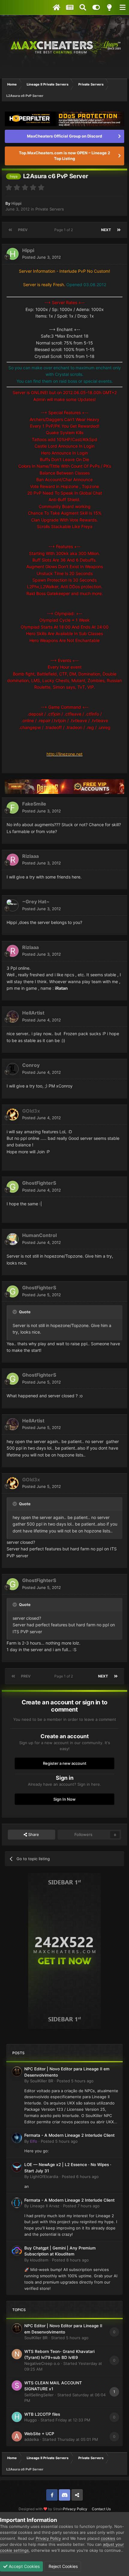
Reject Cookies (63, 2566)
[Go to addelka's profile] (17, 2436)
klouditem (39, 2260)
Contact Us (101, 2509)
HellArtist (33, 1013)
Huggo (31, 2420)
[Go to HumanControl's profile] (13, 1239)
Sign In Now (64, 1799)
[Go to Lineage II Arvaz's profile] (17, 2203)
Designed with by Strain (41, 2509)
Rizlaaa (30, 856)
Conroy (31, 1065)
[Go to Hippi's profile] (13, 254)
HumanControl (39, 1235)
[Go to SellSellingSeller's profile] (17, 2386)
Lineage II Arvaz (45, 2206)
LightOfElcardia (44, 2177)
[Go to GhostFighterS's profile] (13, 1187)
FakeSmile (34, 804)
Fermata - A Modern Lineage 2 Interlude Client (69, 2135)
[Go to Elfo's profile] (17, 2138)
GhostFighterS (39, 1183)
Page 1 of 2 (64, 230)
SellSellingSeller (39, 2395)
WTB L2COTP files (42, 2414)
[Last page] (119, 230)
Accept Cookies (24, 2566)
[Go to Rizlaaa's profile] (13, 860)
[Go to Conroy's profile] (13, 1069)
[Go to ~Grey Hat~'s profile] (13, 905)
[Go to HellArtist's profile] (13, 1017)
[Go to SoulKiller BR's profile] (17, 2072)
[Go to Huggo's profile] (17, 2417)
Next (106, 230)
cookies (108, 2538)
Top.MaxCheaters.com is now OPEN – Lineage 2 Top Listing (64, 156)
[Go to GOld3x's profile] (13, 1114)
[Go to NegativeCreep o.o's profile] (17, 2354)
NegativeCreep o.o (42, 2363)
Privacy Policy (75, 2509)
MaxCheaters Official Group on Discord (64, 136)
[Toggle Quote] (15, 1312)
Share (33, 1834)
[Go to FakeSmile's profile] (13, 808)
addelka (31, 2439)
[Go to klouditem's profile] (17, 2251)
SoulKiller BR (42, 2081)
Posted (42, 257)
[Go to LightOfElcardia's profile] (17, 2167)
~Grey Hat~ (36, 902)
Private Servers (50, 209)
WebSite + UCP (39, 2434)
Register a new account (65, 1763)
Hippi (16, 203)
